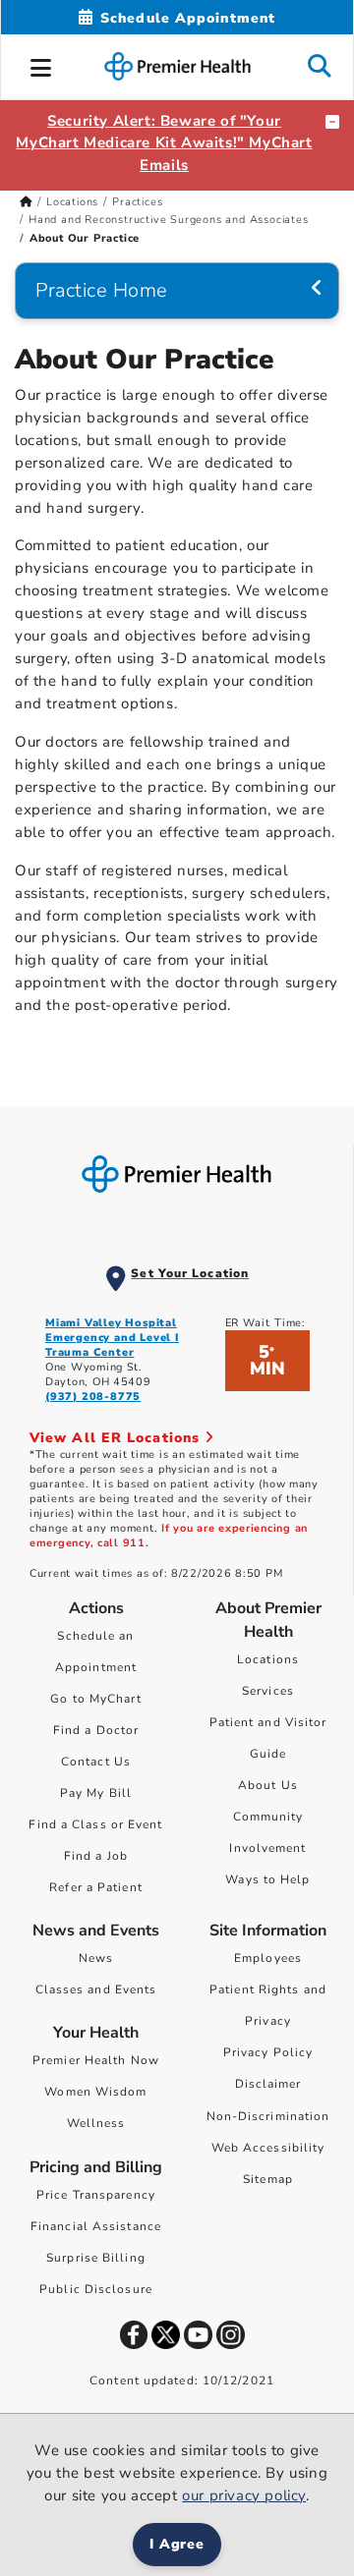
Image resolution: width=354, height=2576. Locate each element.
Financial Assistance (96, 2226)
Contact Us (96, 1762)
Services (268, 1691)
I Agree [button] (177, 2544)
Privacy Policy (268, 2052)
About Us (268, 1785)
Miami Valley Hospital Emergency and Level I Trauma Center (112, 1338)
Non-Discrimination (268, 2116)
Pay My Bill (96, 1793)
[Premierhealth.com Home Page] (26, 202)
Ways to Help (267, 1879)
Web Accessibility (268, 2148)
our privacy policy (244, 2495)
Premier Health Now (96, 2060)
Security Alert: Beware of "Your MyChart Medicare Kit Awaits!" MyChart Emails (164, 143)
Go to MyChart (95, 1699)
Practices (137, 202)
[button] (41, 65)
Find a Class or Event (95, 1824)
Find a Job (96, 1856)
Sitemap (268, 2179)
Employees (268, 1958)
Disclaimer (268, 2084)
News (96, 1958)
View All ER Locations (117, 1438)
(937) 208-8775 (93, 1397)
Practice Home (102, 290)
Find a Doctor (96, 1730)
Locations (72, 202)
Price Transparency (96, 2195)
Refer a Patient (96, 1887)
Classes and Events (96, 1989)
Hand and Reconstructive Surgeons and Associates (169, 220)
